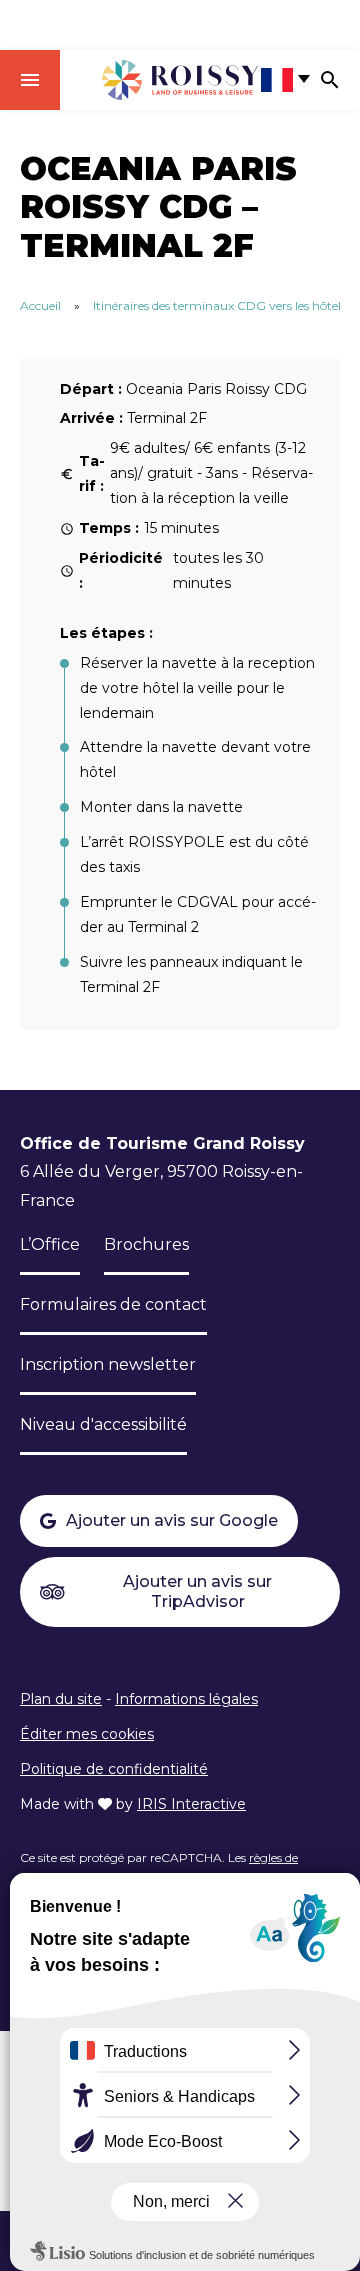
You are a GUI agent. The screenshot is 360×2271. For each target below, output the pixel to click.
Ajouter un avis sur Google (172, 1520)
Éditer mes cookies (87, 1734)
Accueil (40, 305)
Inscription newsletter (108, 1364)
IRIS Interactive (191, 1804)
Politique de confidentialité (114, 1769)
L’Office (50, 1244)
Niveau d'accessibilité (103, 1424)
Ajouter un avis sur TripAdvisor (197, 1591)
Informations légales (186, 1699)
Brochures (146, 1244)
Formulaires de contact (113, 1304)
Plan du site (61, 1699)
